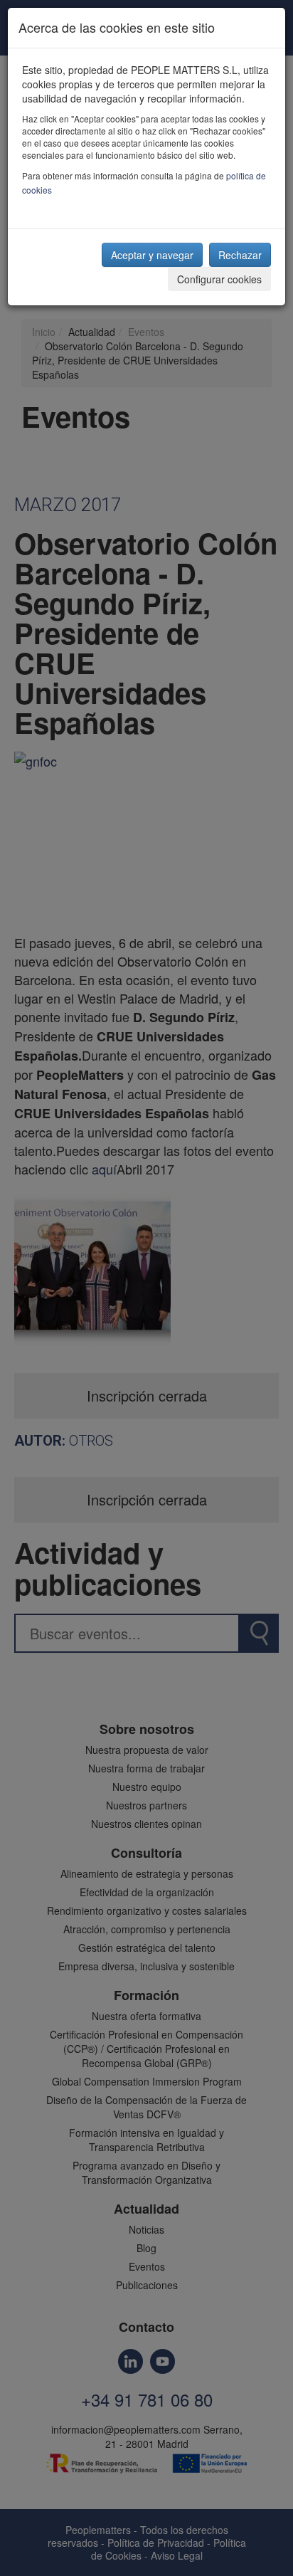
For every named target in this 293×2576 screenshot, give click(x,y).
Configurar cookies (219, 279)
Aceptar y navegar (152, 255)
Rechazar (240, 255)
